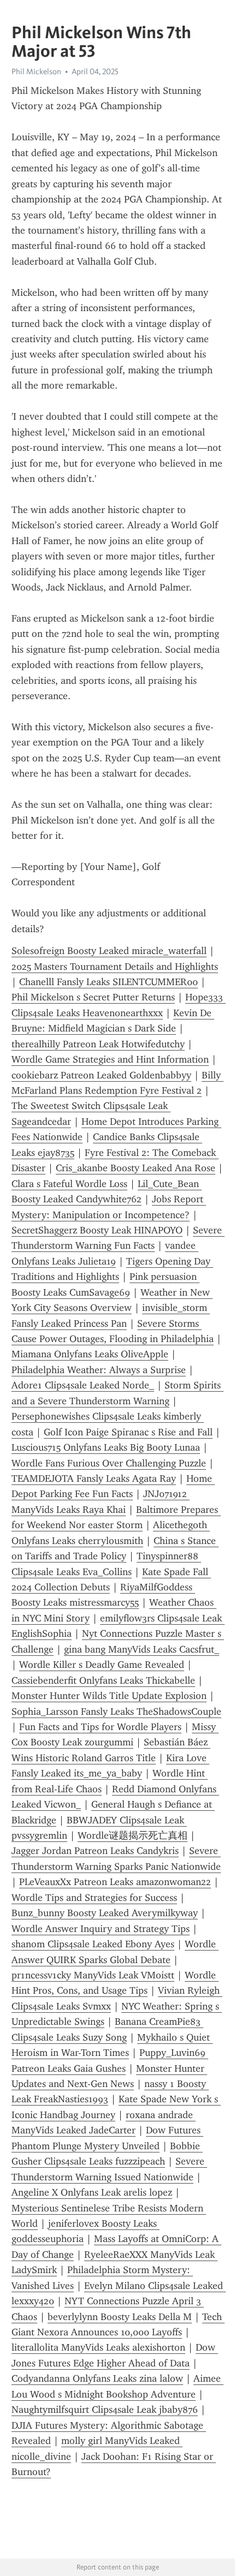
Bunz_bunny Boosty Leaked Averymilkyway (105, 1913)
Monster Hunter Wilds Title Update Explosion (109, 1696)
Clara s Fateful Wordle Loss (69, 1184)
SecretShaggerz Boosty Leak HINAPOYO (97, 1230)
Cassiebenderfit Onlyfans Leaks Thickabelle (103, 1680)
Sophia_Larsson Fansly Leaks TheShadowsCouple (116, 1712)
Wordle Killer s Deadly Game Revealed (102, 1665)
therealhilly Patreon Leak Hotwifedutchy (98, 1044)
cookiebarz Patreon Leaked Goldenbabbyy (101, 1075)
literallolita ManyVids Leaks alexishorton (98, 2347)
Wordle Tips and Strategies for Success (94, 1898)
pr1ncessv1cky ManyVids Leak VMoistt (93, 1975)
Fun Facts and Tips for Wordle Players (100, 1727)
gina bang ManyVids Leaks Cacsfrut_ (142, 1649)
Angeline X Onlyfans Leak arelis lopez (92, 2192)
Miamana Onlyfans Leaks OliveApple (90, 1354)
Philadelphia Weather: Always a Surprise (99, 1370)
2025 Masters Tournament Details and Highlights (115, 967)
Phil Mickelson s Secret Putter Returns (93, 997)
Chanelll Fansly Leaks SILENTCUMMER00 (108, 982)
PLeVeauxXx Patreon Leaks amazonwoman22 (115, 1882)
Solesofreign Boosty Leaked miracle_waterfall (109, 951)
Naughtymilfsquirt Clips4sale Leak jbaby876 (105, 2410)
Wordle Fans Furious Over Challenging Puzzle (109, 1463)
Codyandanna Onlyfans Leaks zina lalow (97, 2378)
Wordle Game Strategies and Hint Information (110, 1059)
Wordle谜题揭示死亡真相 (133, 1835)
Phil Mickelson (36, 71)
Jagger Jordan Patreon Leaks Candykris (95, 1851)
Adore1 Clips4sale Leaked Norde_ (83, 1385)
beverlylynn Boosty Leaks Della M (120, 2317)
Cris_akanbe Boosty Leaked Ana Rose (136, 1168)
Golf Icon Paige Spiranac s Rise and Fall (128, 1432)
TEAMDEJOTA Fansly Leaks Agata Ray (94, 1478)
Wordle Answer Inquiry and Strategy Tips (101, 1929)
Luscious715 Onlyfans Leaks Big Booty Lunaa (106, 1447)
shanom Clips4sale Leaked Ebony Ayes (93, 1944)
